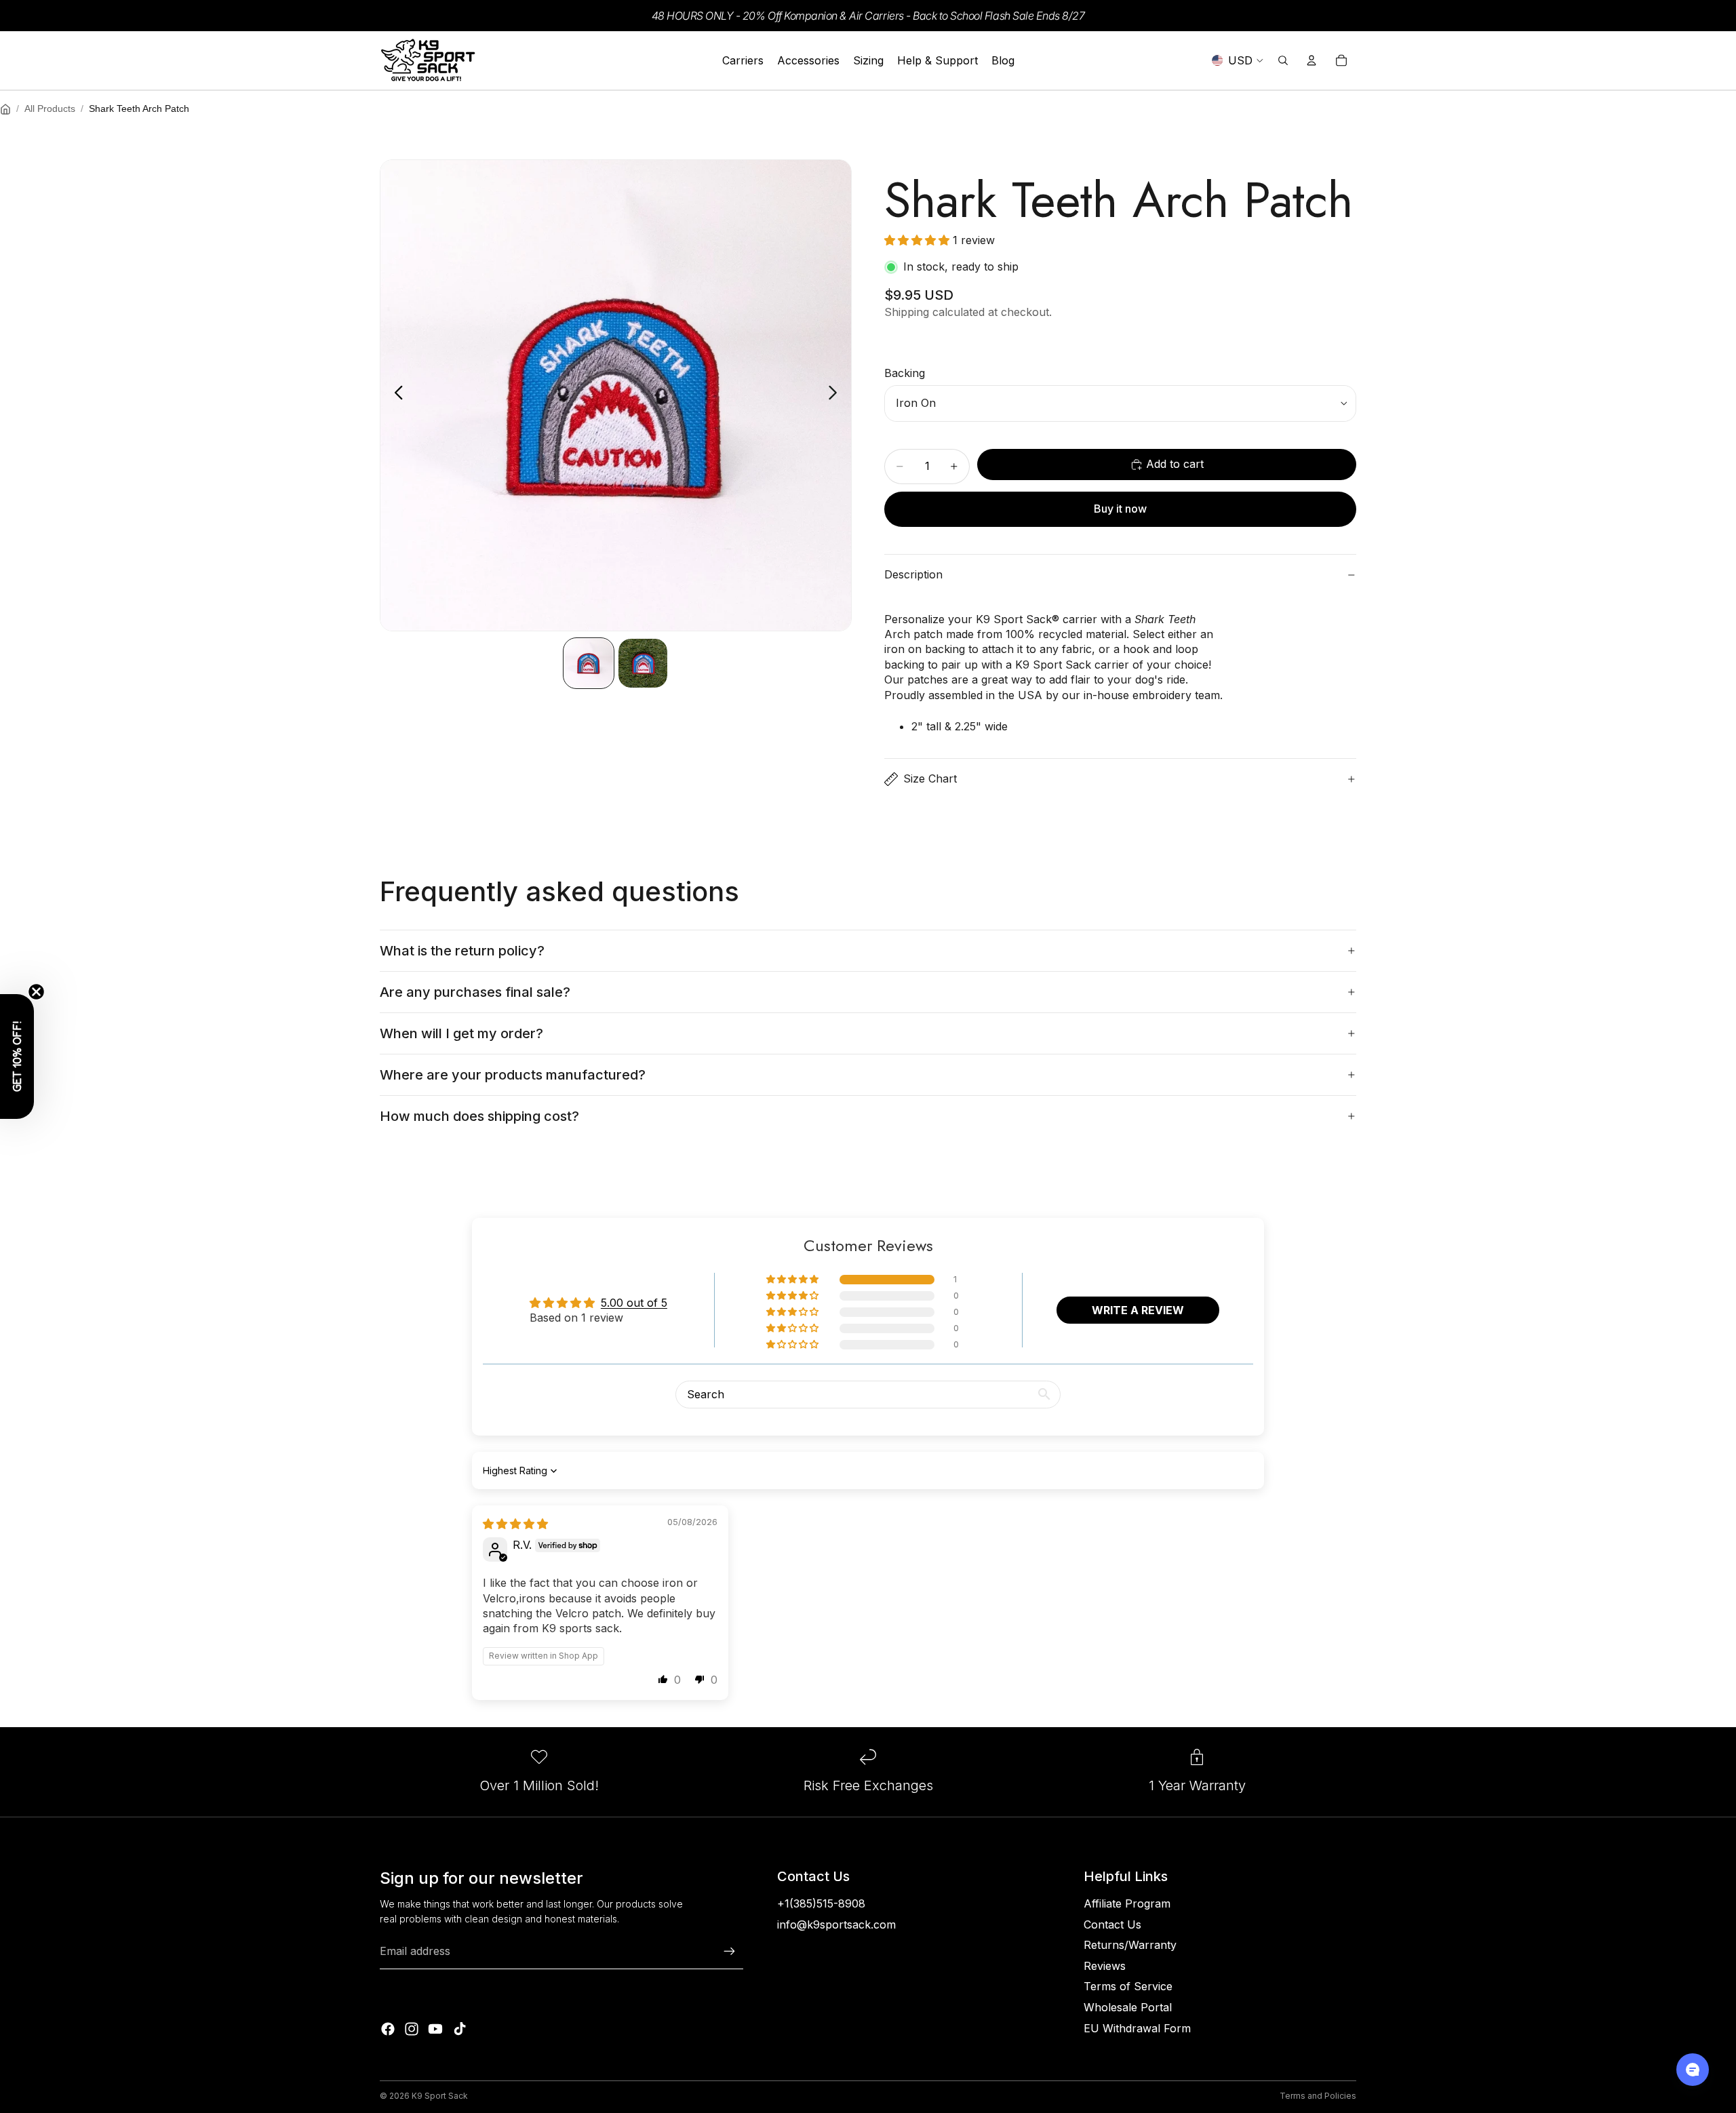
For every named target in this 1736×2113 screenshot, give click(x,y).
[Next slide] (836, 395)
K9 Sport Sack (440, 2096)
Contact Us (1112, 1924)
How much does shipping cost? (479, 1116)
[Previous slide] (395, 395)
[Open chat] (1693, 2070)
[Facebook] (388, 2029)
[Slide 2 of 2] (643, 663)
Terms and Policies (1318, 2096)
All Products (50, 108)
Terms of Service (1128, 1986)
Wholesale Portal (1128, 2007)
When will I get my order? (461, 1033)
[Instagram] (412, 2029)
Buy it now (1120, 509)
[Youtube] (435, 2029)
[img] (515, 1524)
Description (913, 574)
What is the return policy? (462, 951)
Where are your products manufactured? (513, 1075)
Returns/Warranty (1130, 1945)
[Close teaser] (36, 992)
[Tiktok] (460, 2029)
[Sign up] (730, 1952)
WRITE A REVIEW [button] (1138, 1310)
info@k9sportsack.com (836, 1924)
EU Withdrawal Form (1137, 2028)
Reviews (1105, 1966)
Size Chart (930, 778)
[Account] (1311, 60)
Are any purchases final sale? (475, 992)
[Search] (1283, 60)
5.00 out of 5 (634, 1303)
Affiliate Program (1127, 1903)
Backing (905, 373)
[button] (919, 240)
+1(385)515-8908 (821, 1903)
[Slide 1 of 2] (589, 663)
